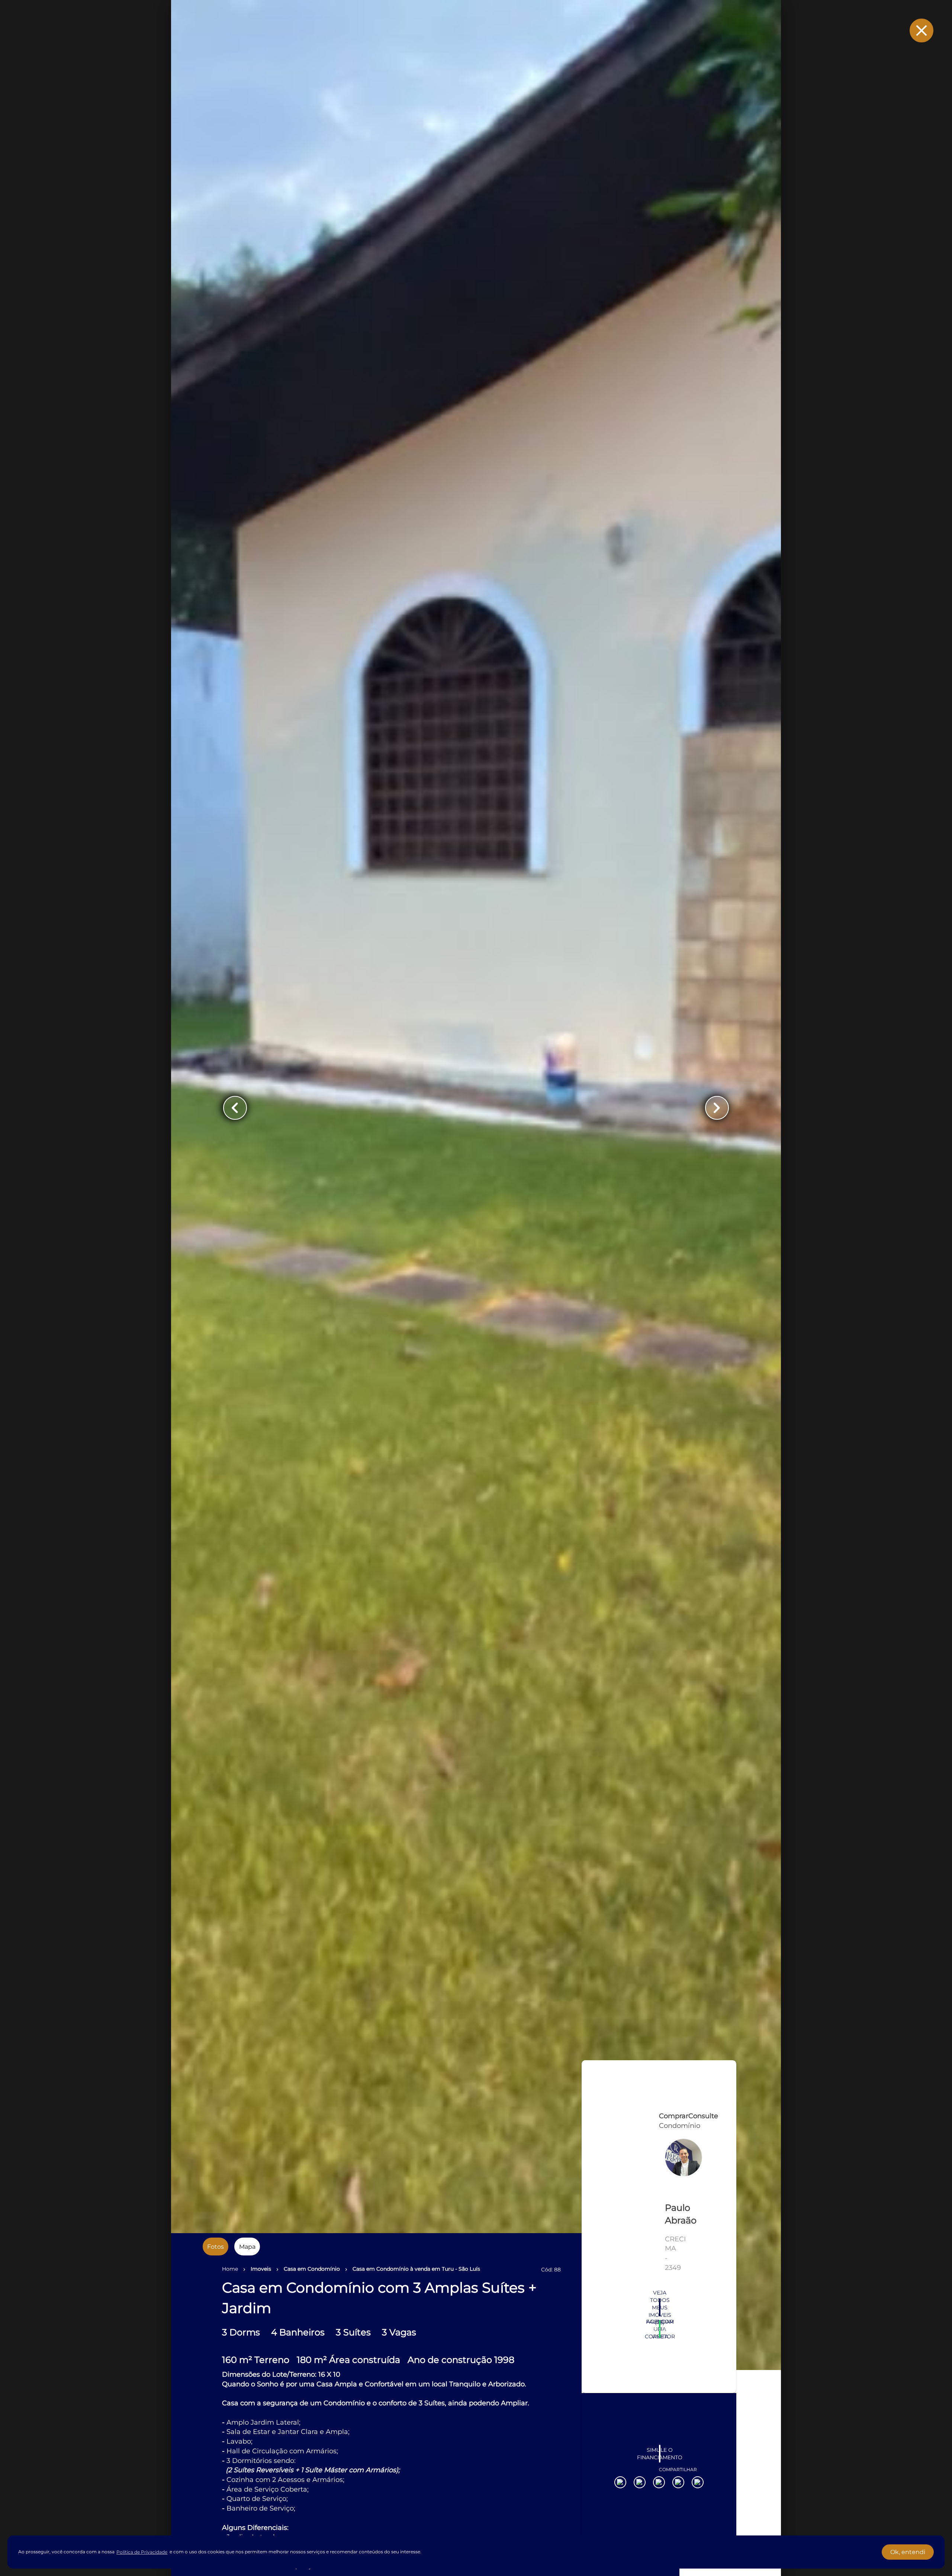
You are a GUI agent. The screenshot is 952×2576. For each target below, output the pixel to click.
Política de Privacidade (142, 2552)
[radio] (216, 2247)
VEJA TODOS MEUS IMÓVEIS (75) (660, 2437)
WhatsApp (660, 2458)
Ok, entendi (908, 2552)
